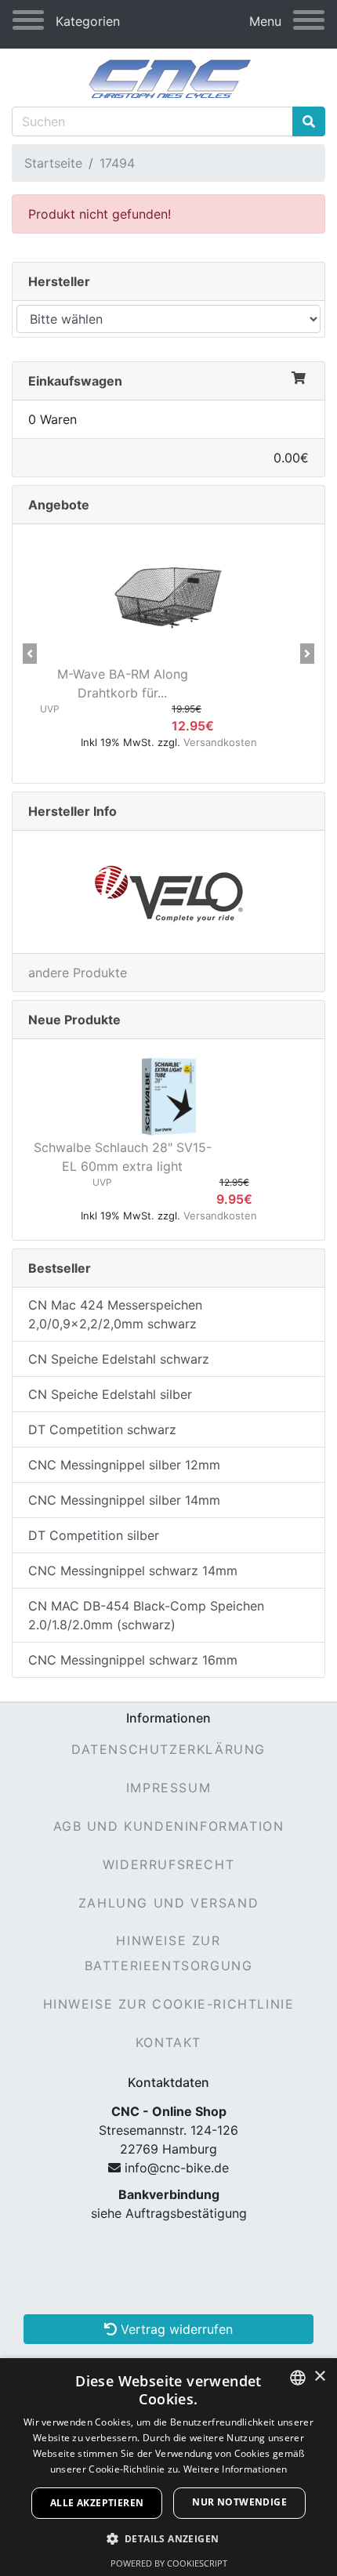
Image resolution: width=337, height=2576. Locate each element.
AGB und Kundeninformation (169, 1826)
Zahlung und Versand (168, 1903)
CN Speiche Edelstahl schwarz (119, 1359)
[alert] (168, 2467)
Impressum (168, 1788)
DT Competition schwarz (102, 1429)
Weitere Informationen (235, 2469)
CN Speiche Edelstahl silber (110, 1394)
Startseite (53, 163)
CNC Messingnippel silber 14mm (124, 1500)
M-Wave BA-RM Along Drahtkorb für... (123, 683)
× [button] (319, 2377)
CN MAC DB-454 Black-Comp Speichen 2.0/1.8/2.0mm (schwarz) (146, 1615)
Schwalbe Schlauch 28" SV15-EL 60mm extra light (123, 1157)
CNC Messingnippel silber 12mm (124, 1465)
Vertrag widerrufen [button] (175, 2329)
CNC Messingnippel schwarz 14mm (133, 1571)
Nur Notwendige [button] (239, 2502)
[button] (30, 654)
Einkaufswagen (75, 381)
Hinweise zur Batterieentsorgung (169, 1953)
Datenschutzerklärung (168, 1749)
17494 (117, 163)
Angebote (59, 505)
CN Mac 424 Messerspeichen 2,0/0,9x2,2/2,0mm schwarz (115, 1314)
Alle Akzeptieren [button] (97, 2503)
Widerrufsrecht (168, 1864)
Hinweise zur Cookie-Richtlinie (169, 2004)
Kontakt (168, 2042)
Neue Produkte (74, 1020)
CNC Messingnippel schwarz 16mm (133, 1660)
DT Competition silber (94, 1535)
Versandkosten (220, 742)
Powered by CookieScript (169, 2563)
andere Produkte (78, 973)
